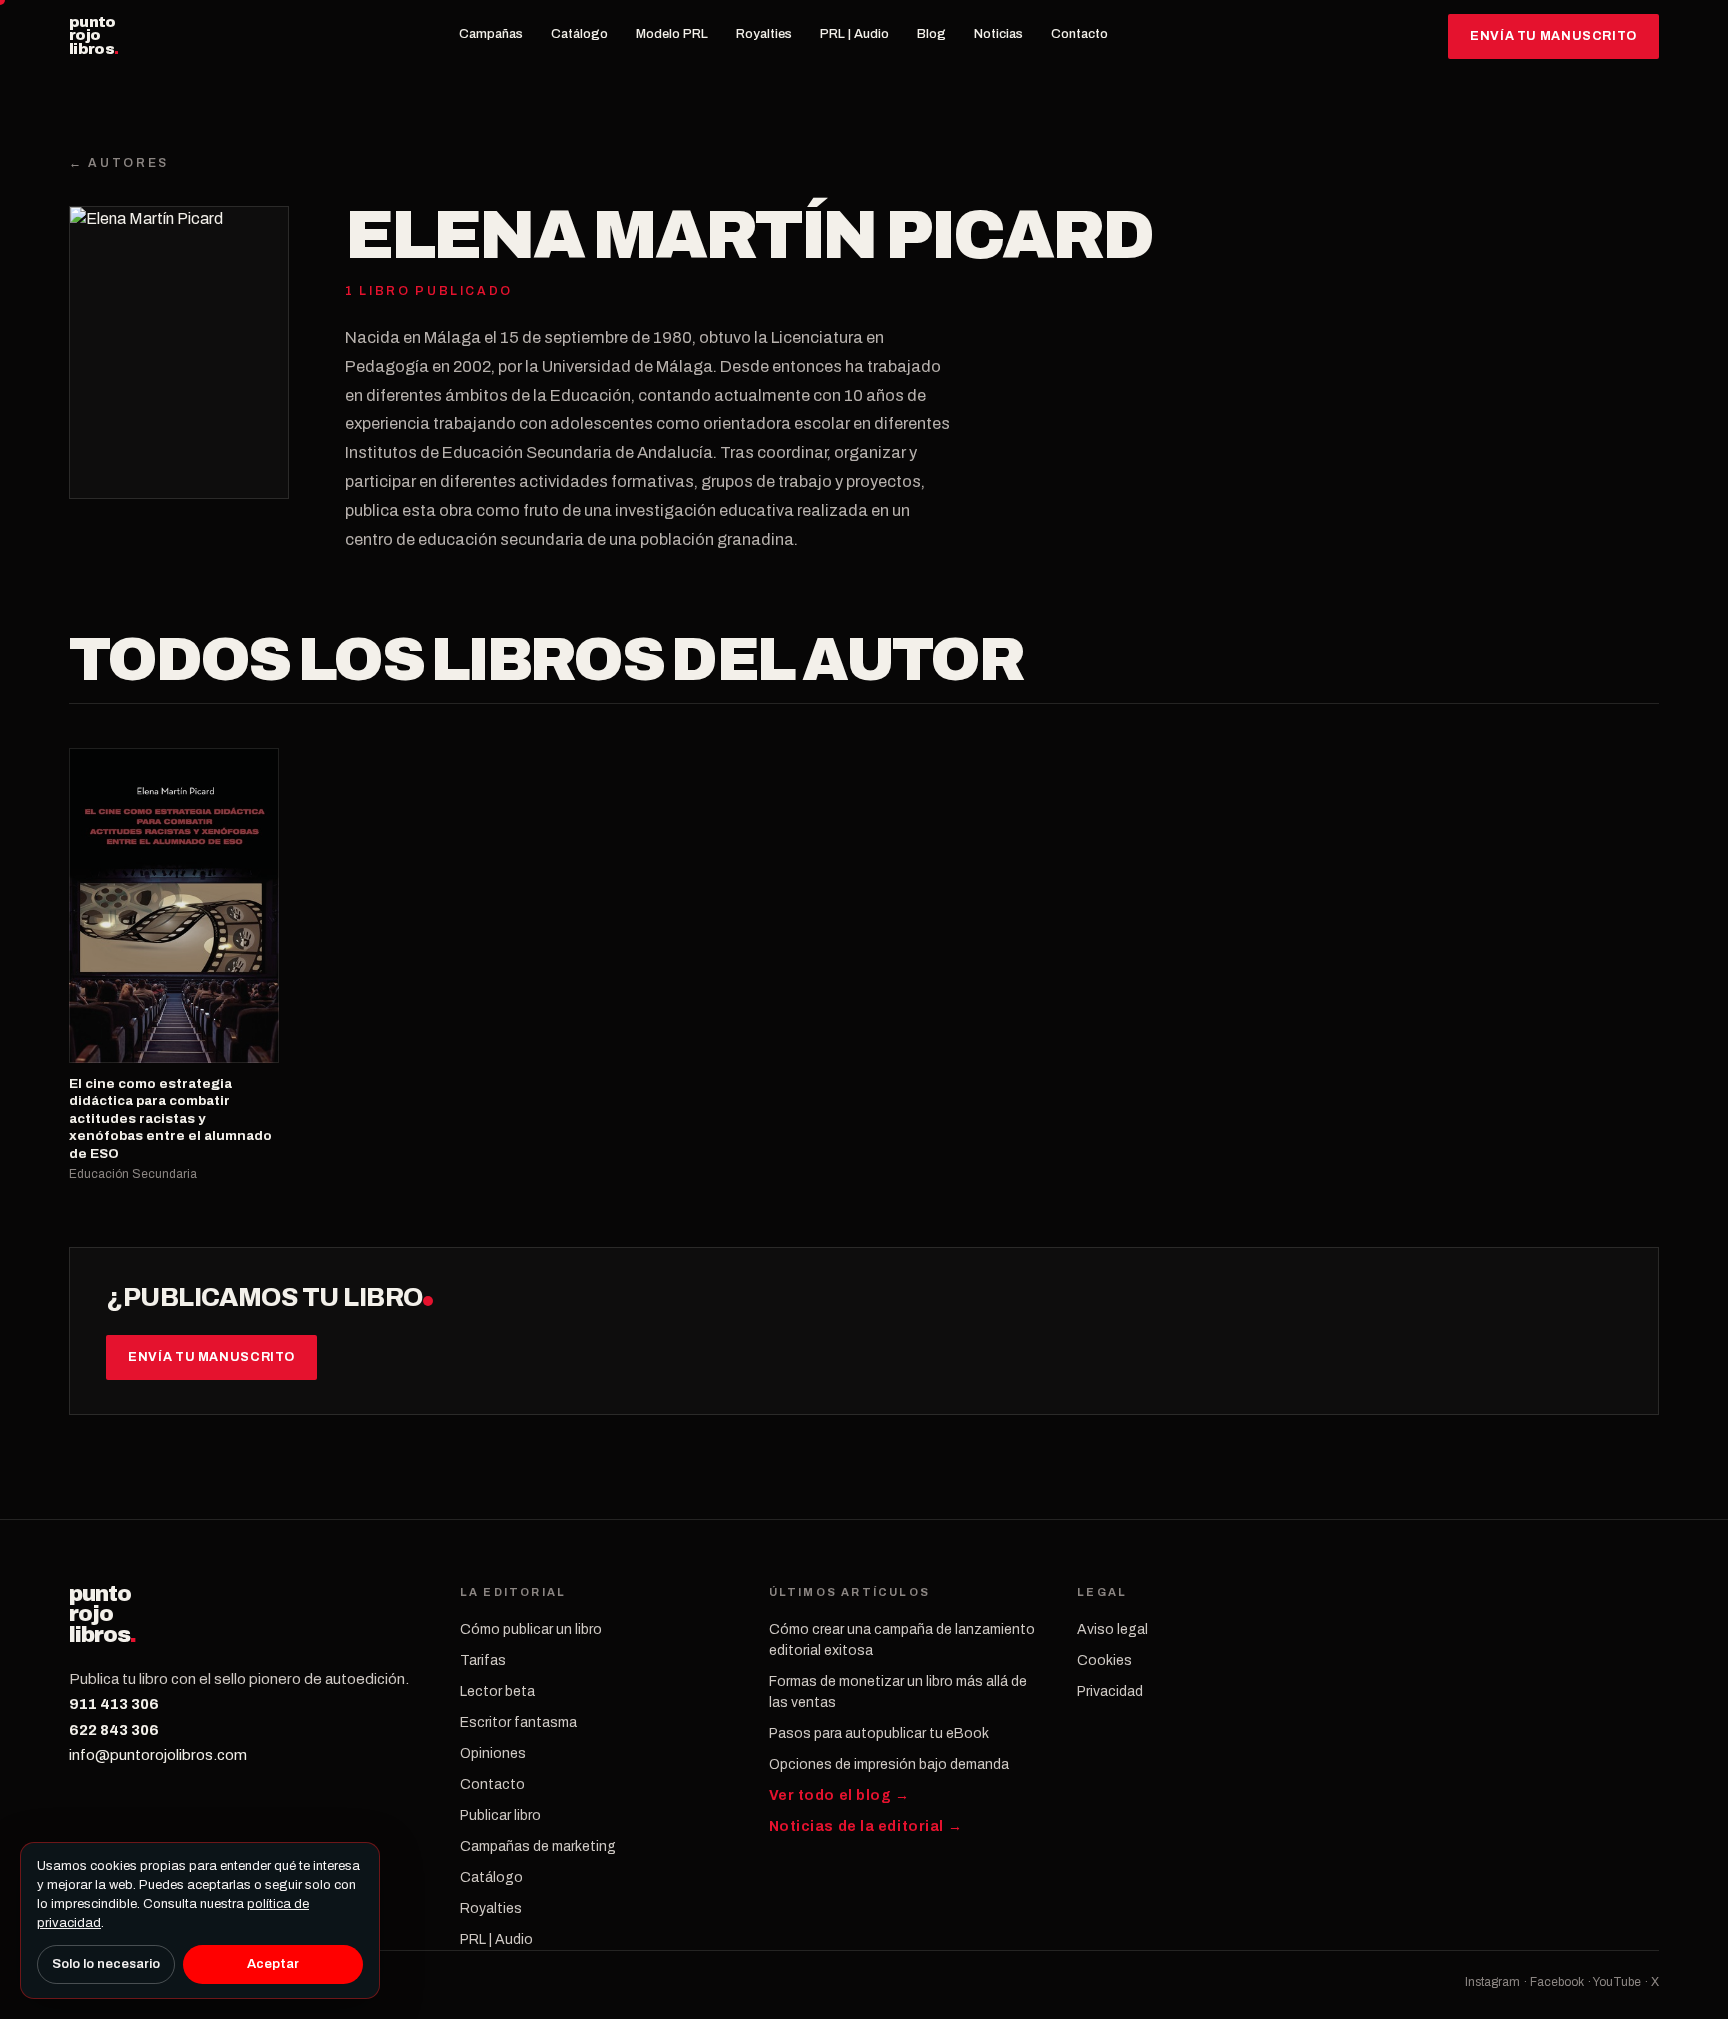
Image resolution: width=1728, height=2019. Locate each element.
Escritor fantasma (518, 1722)
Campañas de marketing (538, 1846)
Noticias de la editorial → (866, 1826)
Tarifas (483, 1660)
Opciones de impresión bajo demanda (889, 1764)
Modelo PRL (672, 34)
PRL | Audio (854, 34)
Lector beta (497, 1691)
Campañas (491, 34)
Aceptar (273, 1964)
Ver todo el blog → (839, 1795)
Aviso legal (1112, 1629)
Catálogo (579, 34)
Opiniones (493, 1753)
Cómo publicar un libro (531, 1629)
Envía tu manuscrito (1553, 36)
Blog (931, 34)
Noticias (998, 34)
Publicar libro (500, 1815)
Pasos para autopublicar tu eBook (879, 1733)
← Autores (119, 163)
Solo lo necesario (106, 1964)
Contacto (1079, 34)
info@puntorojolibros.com (158, 1755)
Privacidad (1110, 1691)
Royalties (764, 34)
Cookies (1104, 1660)
